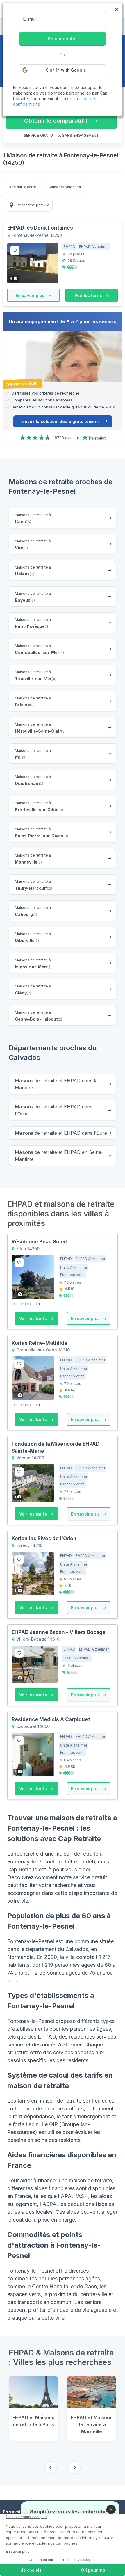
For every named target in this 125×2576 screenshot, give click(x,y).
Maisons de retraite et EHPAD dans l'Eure (61, 1133)
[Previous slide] (51, 2467)
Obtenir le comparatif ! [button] (56, 121)
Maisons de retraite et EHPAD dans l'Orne (54, 1110)
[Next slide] (74, 2467)
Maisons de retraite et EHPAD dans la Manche (56, 1084)
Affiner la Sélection (65, 187)
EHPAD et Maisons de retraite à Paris (33, 2421)
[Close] (111, 2509)
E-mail (30, 19)
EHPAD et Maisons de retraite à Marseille (92, 2424)
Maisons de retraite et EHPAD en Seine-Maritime (59, 1156)
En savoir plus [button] (31, 295)
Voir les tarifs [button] (89, 295)
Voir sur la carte (23, 187)
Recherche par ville (33, 205)
